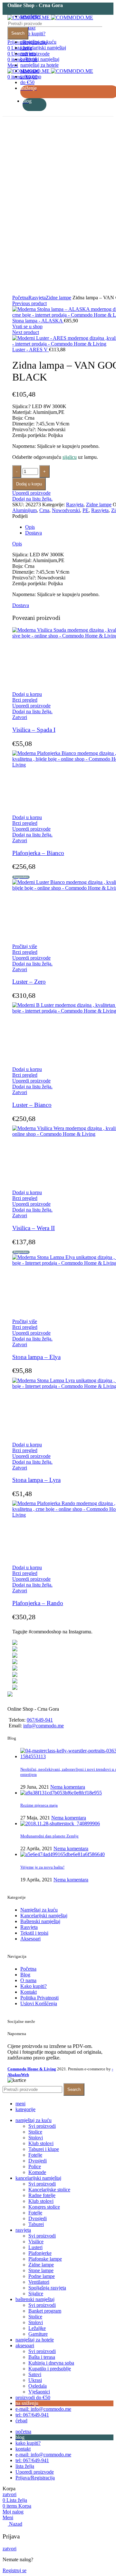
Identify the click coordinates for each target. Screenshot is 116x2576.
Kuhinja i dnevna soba (51, 2363)
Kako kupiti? (34, 1986)
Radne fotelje (42, 2195)
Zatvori (20, 717)
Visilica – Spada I (34, 730)
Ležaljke (37, 2328)
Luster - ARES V (31, 350)
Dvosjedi (38, 2161)
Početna (20, 298)
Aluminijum (24, 510)
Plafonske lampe (45, 2259)
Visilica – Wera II (34, 1228)
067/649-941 (40, 1720)
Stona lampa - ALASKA (38, 321)
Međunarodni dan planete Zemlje (49, 1836)
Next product (26, 332)
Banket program (45, 2311)
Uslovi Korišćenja (39, 2003)
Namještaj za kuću (39, 1910)
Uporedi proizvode (31, 493)
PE (86, 510)
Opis (30, 527)
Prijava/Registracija (35, 2478)
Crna (44, 510)
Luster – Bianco (32, 1105)
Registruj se (15, 2570)
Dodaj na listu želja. (32, 499)
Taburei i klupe (44, 2149)
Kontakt (29, 1992)
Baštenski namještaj (40, 1921)
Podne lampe (42, 2276)
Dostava (34, 533)
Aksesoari (30, 1939)
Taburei (36, 2224)
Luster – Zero (29, 982)
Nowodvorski (66, 510)
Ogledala (38, 2386)
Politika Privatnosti (39, 1998)
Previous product (29, 303)
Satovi (35, 2374)
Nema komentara (68, 1787)
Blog (25, 1975)
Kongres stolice (44, 2207)
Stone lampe (41, 2270)
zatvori (10, 2494)
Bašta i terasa (42, 2357)
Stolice (35, 2132)
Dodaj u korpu (29, 484)
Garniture (38, 2334)
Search (18, 33)
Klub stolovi (41, 2143)
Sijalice (36, 2294)
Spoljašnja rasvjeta (47, 2288)
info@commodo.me (43, 1726)
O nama (28, 1980)
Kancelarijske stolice (49, 2190)
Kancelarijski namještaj (44, 1916)
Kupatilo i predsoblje (50, 2369)
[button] (27, 694)
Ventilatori (39, 2282)
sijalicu (70, 457)
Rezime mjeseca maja (39, 1805)
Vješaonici (39, 2392)
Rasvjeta (37, 298)
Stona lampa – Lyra (36, 1480)
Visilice (36, 2242)
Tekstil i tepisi (34, 1933)
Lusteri (35, 2247)
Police (35, 2166)
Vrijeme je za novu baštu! (42, 1867)
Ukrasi (35, 2380)
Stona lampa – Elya (36, 1357)
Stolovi (36, 2138)
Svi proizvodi (42, 2126)
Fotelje (35, 2155)
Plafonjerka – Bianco (38, 853)
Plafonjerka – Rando (38, 1603)
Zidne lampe (58, 298)
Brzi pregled (25, 700)
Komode (37, 2172)
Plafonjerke (40, 2253)
